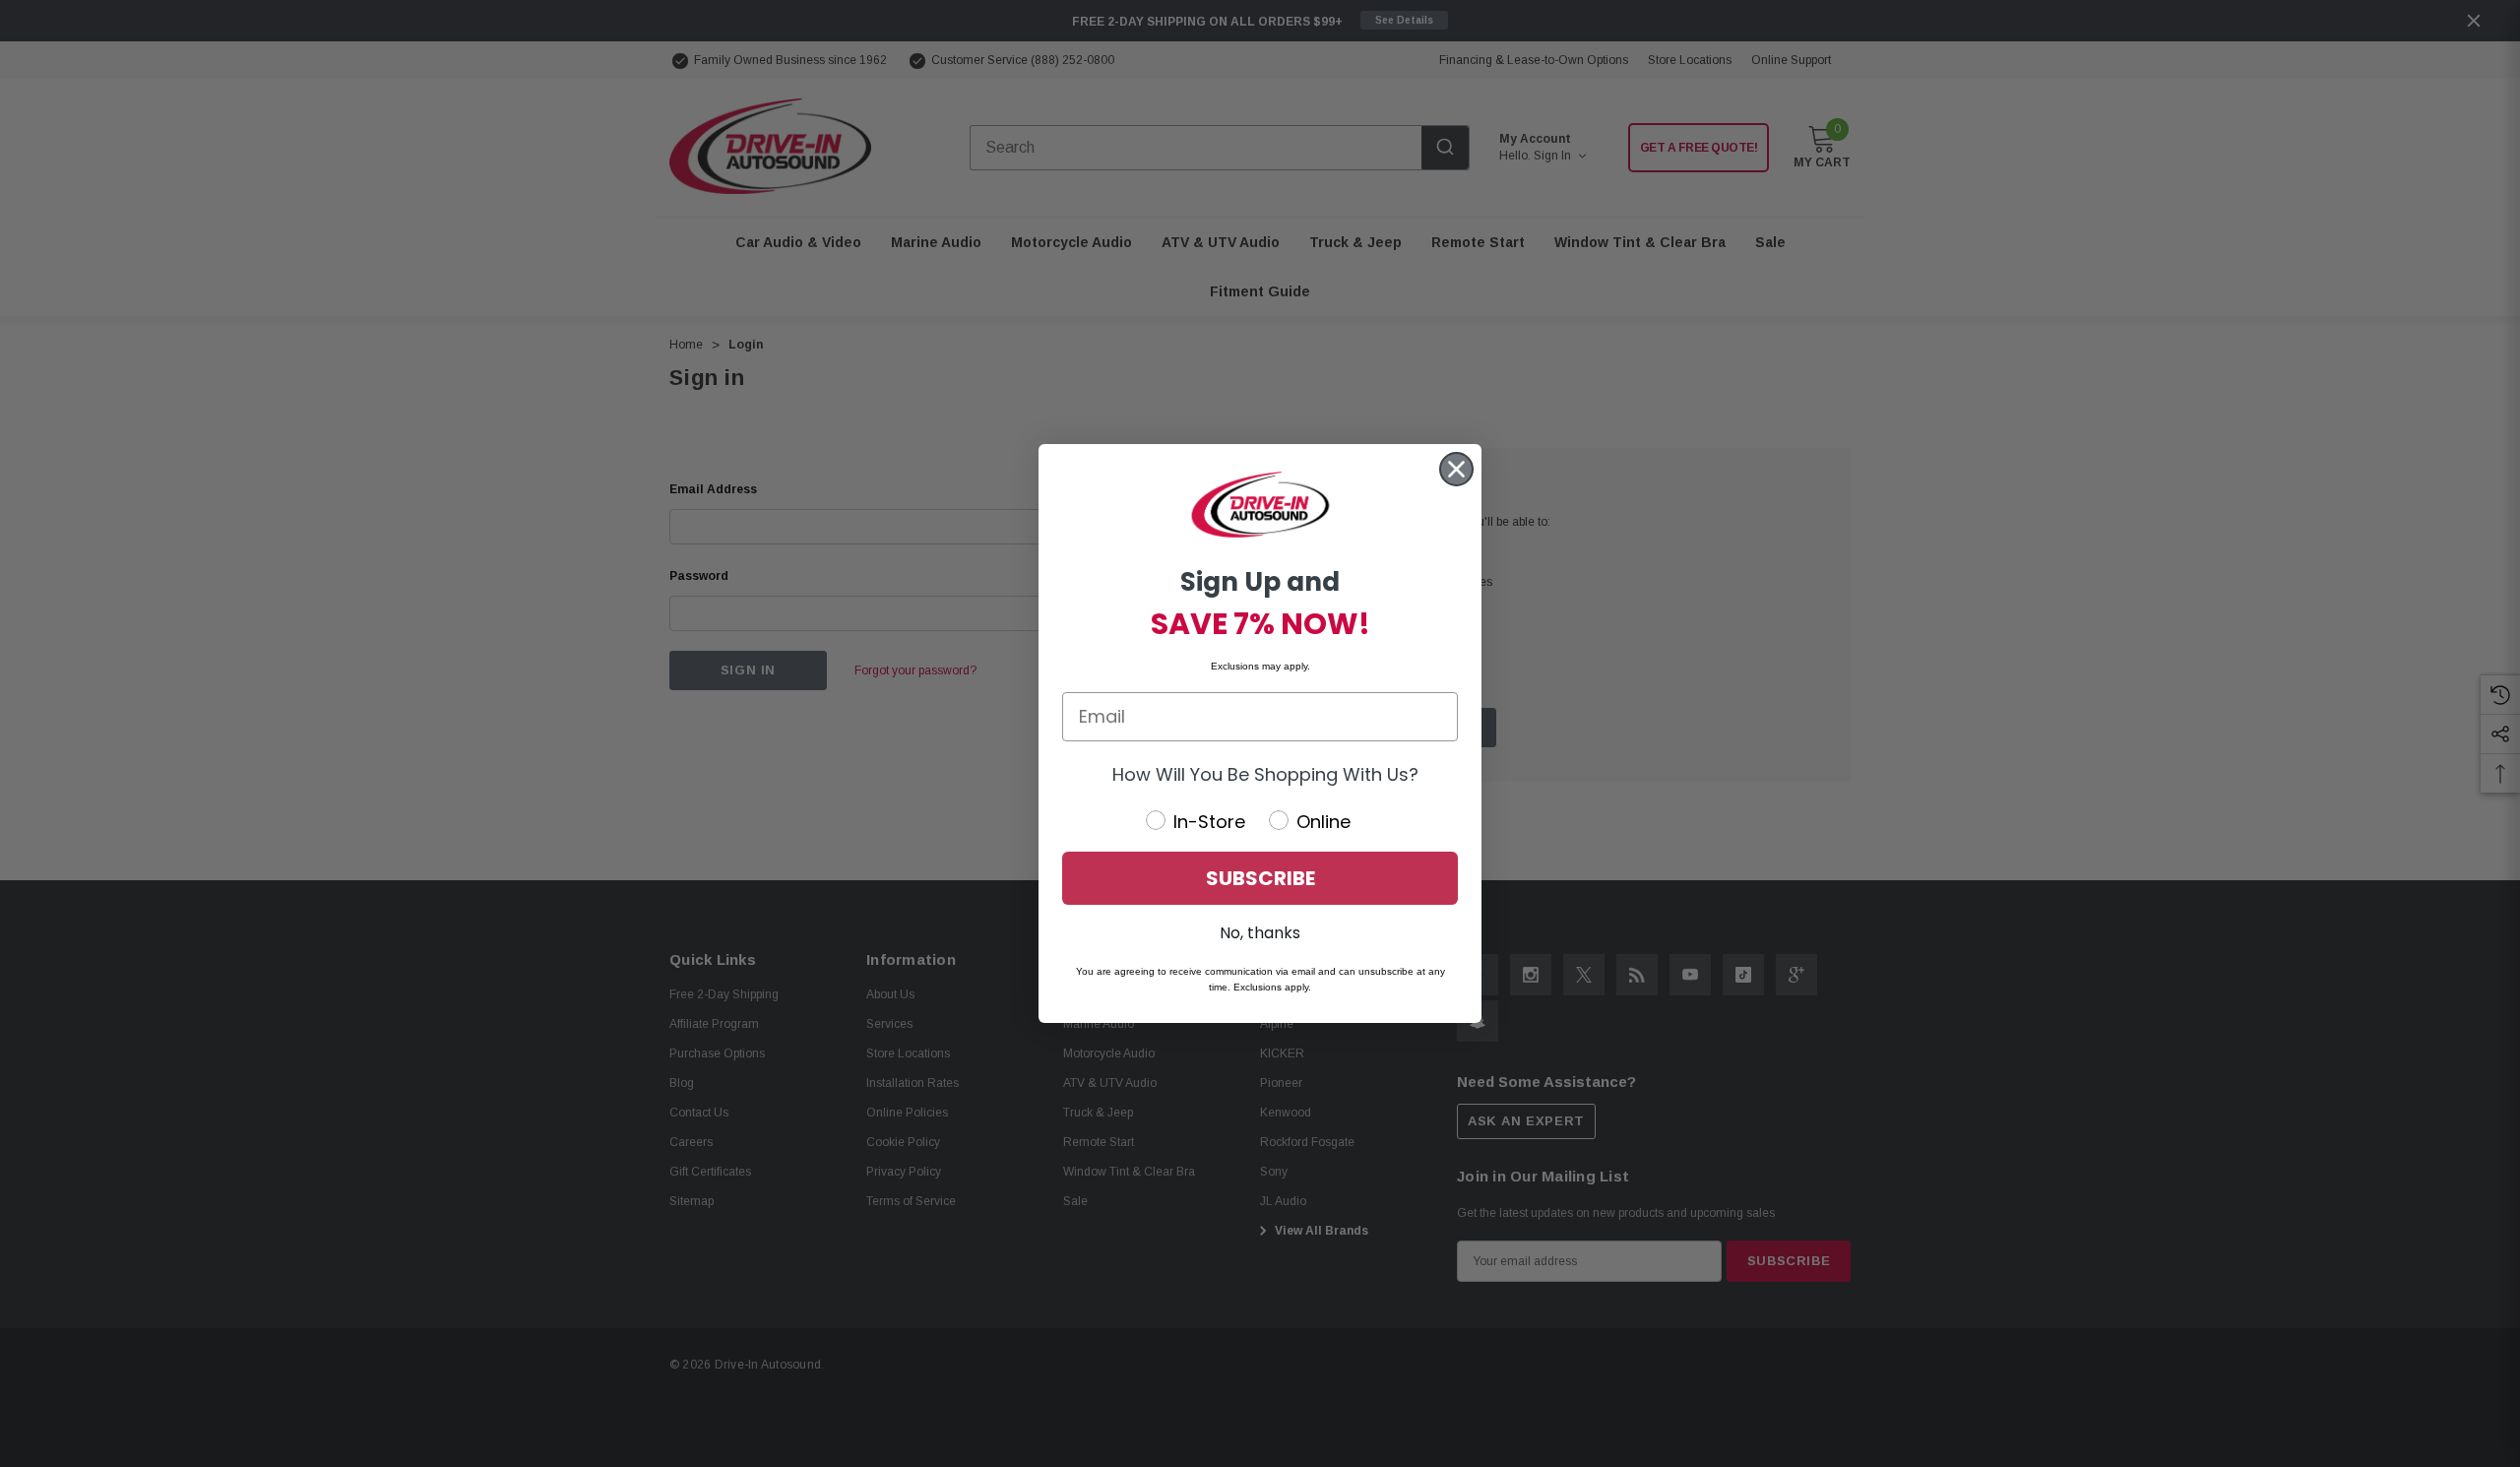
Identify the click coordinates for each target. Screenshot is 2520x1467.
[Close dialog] (1456, 469)
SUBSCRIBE (1260, 878)
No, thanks (1260, 933)
